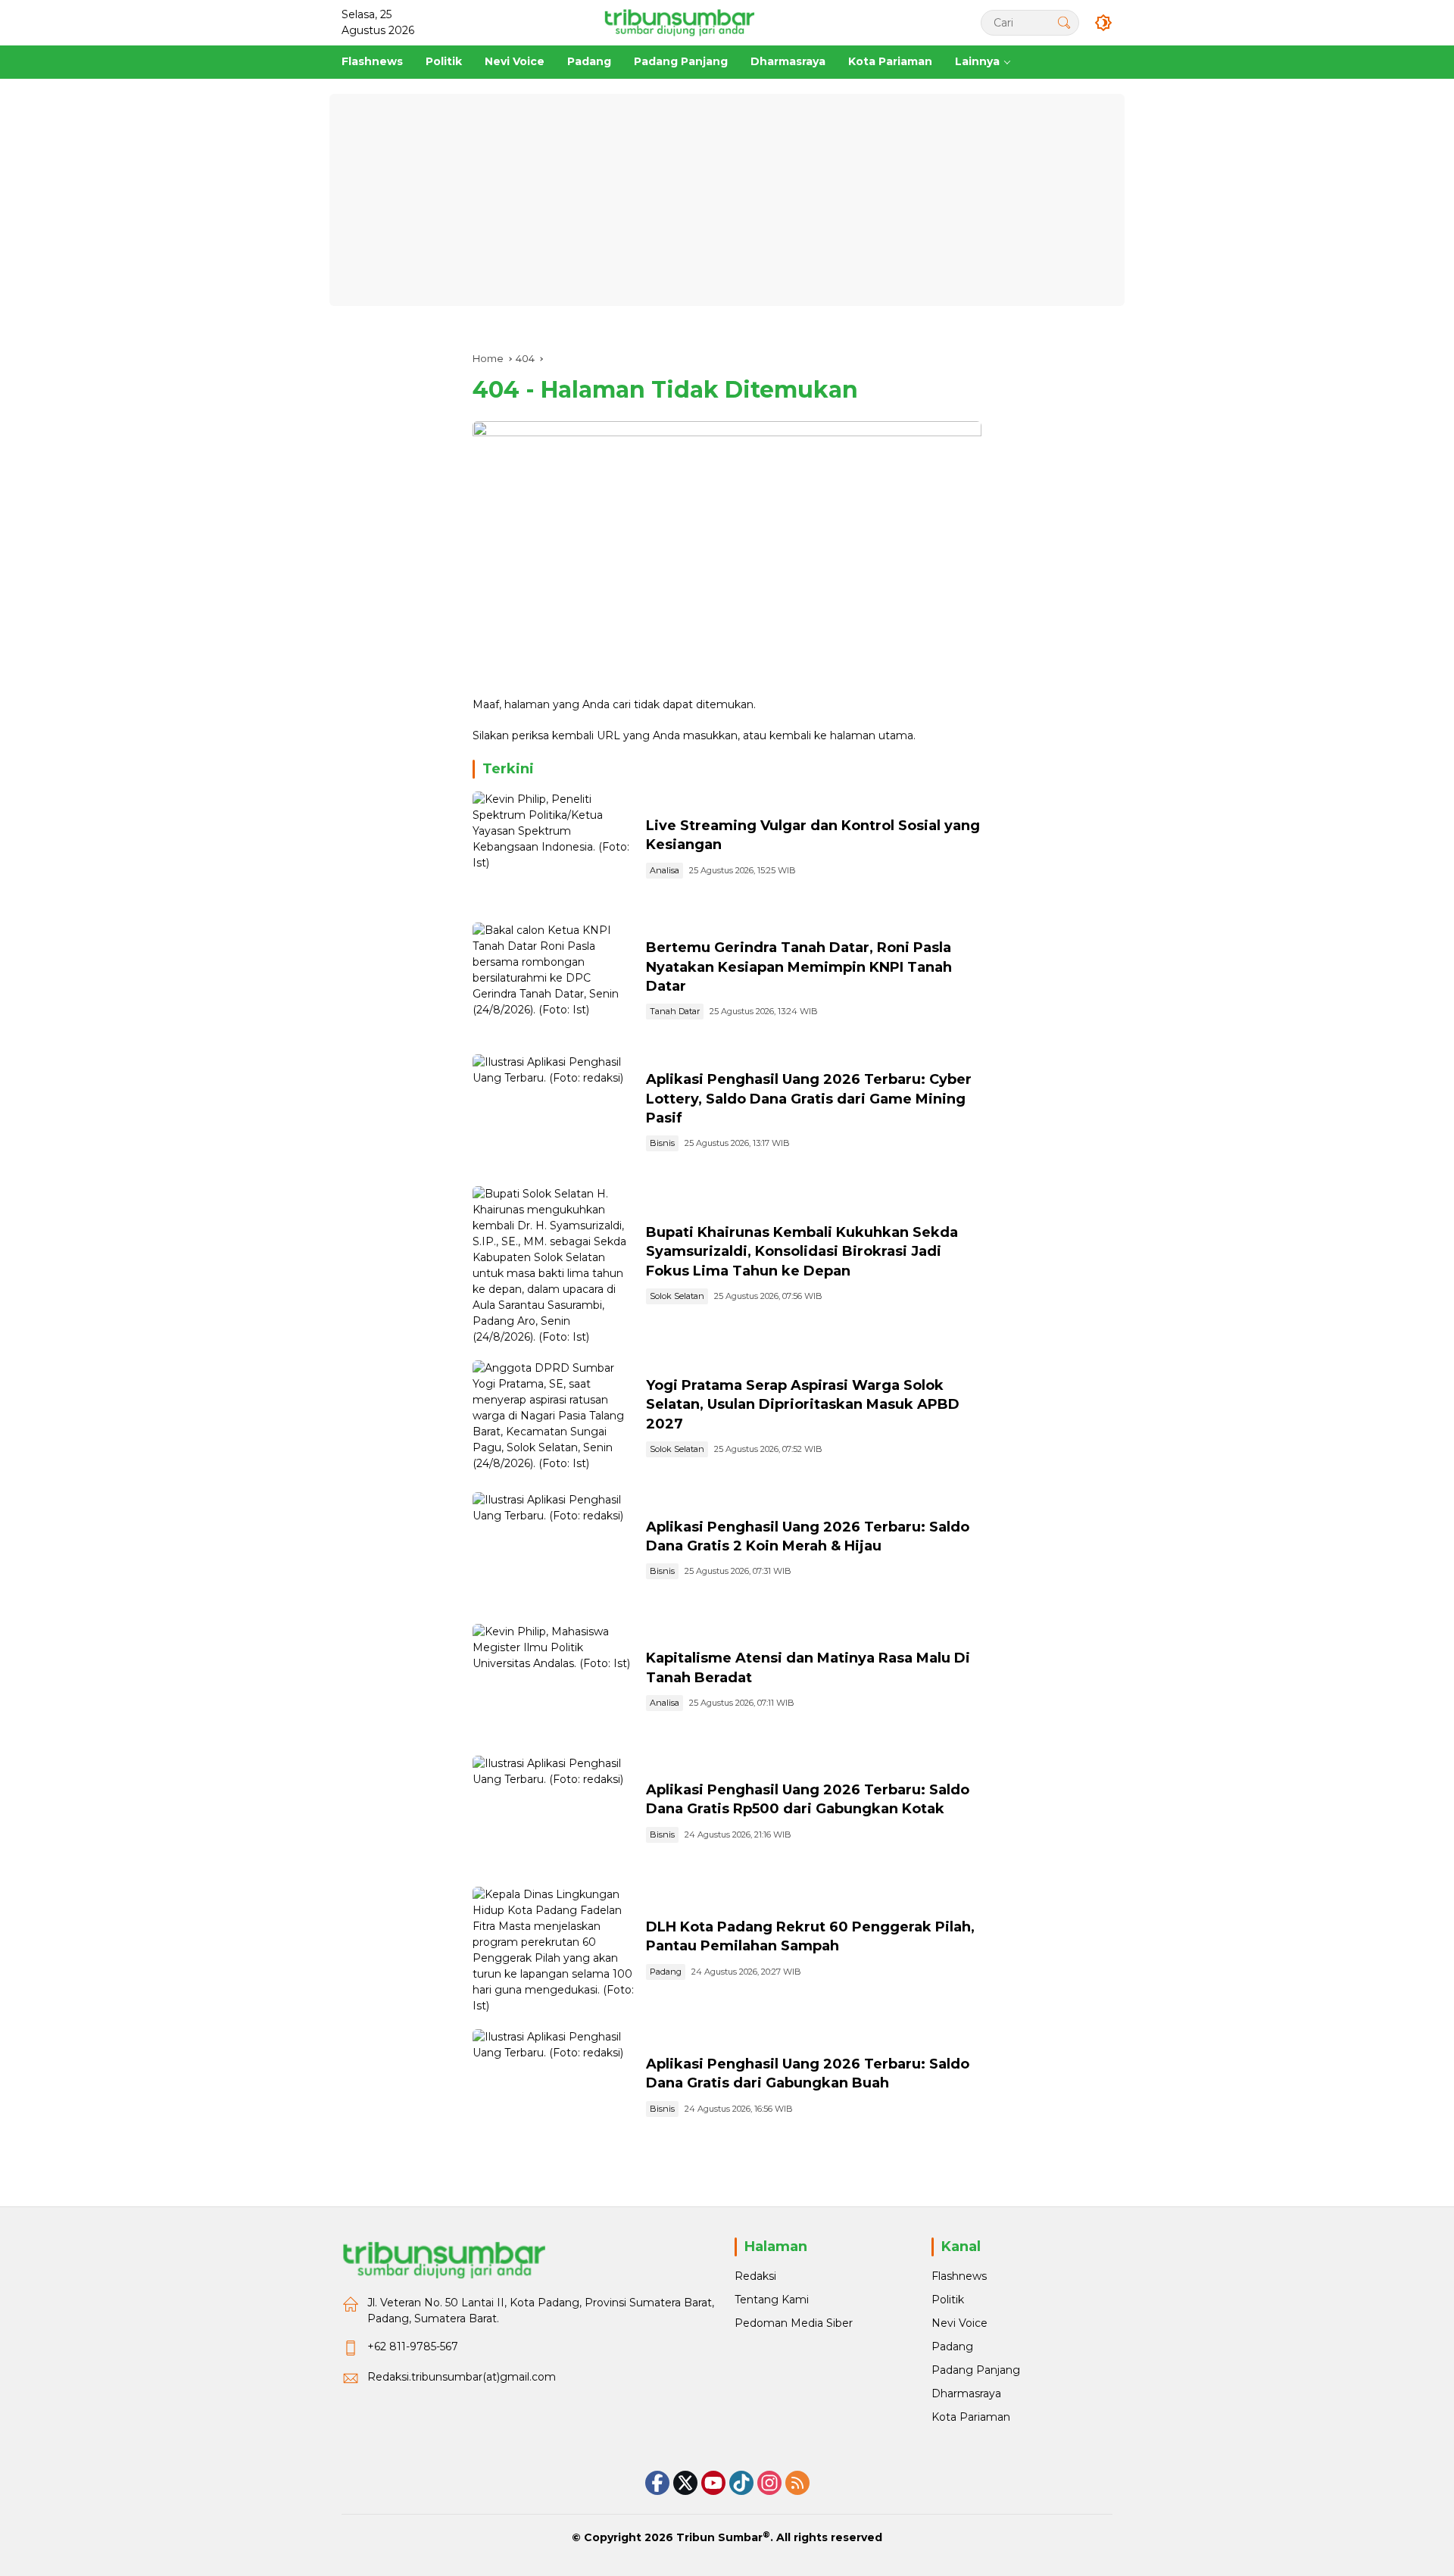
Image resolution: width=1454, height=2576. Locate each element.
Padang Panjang (976, 2370)
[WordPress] (741, 2483)
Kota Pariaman (971, 2417)
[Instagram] (769, 2483)
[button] (1064, 22)
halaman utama (872, 735)
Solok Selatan (677, 1296)
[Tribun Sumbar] (679, 22)
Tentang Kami (772, 2300)
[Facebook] (657, 2483)
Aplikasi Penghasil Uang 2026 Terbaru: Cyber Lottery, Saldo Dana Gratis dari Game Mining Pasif (809, 1098)
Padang (666, 1972)
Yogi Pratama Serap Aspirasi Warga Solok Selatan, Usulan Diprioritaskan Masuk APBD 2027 (803, 1404)
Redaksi (755, 2276)
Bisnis (662, 1143)
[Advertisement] (727, 200)
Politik (948, 2300)
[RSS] (797, 2483)
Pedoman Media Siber (794, 2323)
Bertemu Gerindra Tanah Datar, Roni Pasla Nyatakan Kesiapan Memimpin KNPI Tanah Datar (799, 966)
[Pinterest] (713, 2483)
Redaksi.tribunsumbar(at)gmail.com (462, 2377)
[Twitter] (685, 2483)
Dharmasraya (966, 2393)
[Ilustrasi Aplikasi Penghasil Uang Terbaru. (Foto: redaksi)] (553, 1113)
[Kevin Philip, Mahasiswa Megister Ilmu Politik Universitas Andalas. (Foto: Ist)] (553, 1682)
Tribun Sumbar (719, 2537)
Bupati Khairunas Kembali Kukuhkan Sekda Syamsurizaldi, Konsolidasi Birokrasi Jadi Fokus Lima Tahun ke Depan (802, 1251)
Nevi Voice (959, 2323)
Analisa (665, 870)
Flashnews (959, 2276)
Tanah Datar (675, 1011)
